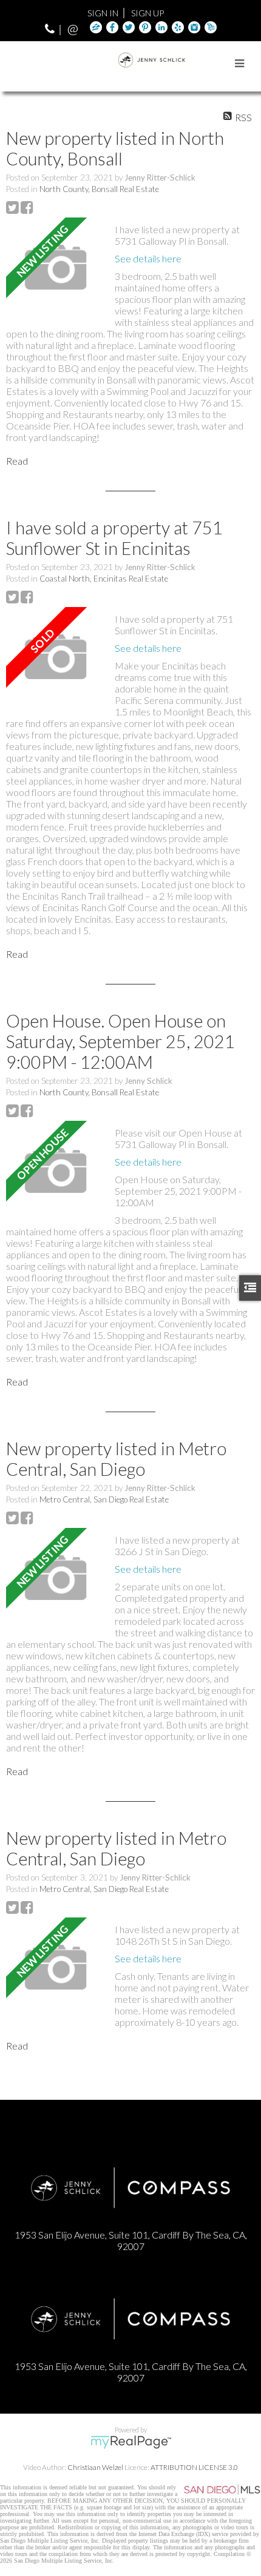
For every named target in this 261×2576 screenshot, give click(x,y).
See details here (148, 258)
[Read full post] (56, 267)
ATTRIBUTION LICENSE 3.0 (194, 2467)
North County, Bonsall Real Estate (99, 189)
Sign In (103, 13)
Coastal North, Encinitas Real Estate (104, 579)
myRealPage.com (131, 2442)
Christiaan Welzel (95, 2467)
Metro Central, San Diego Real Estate (104, 1499)
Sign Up (147, 13)
